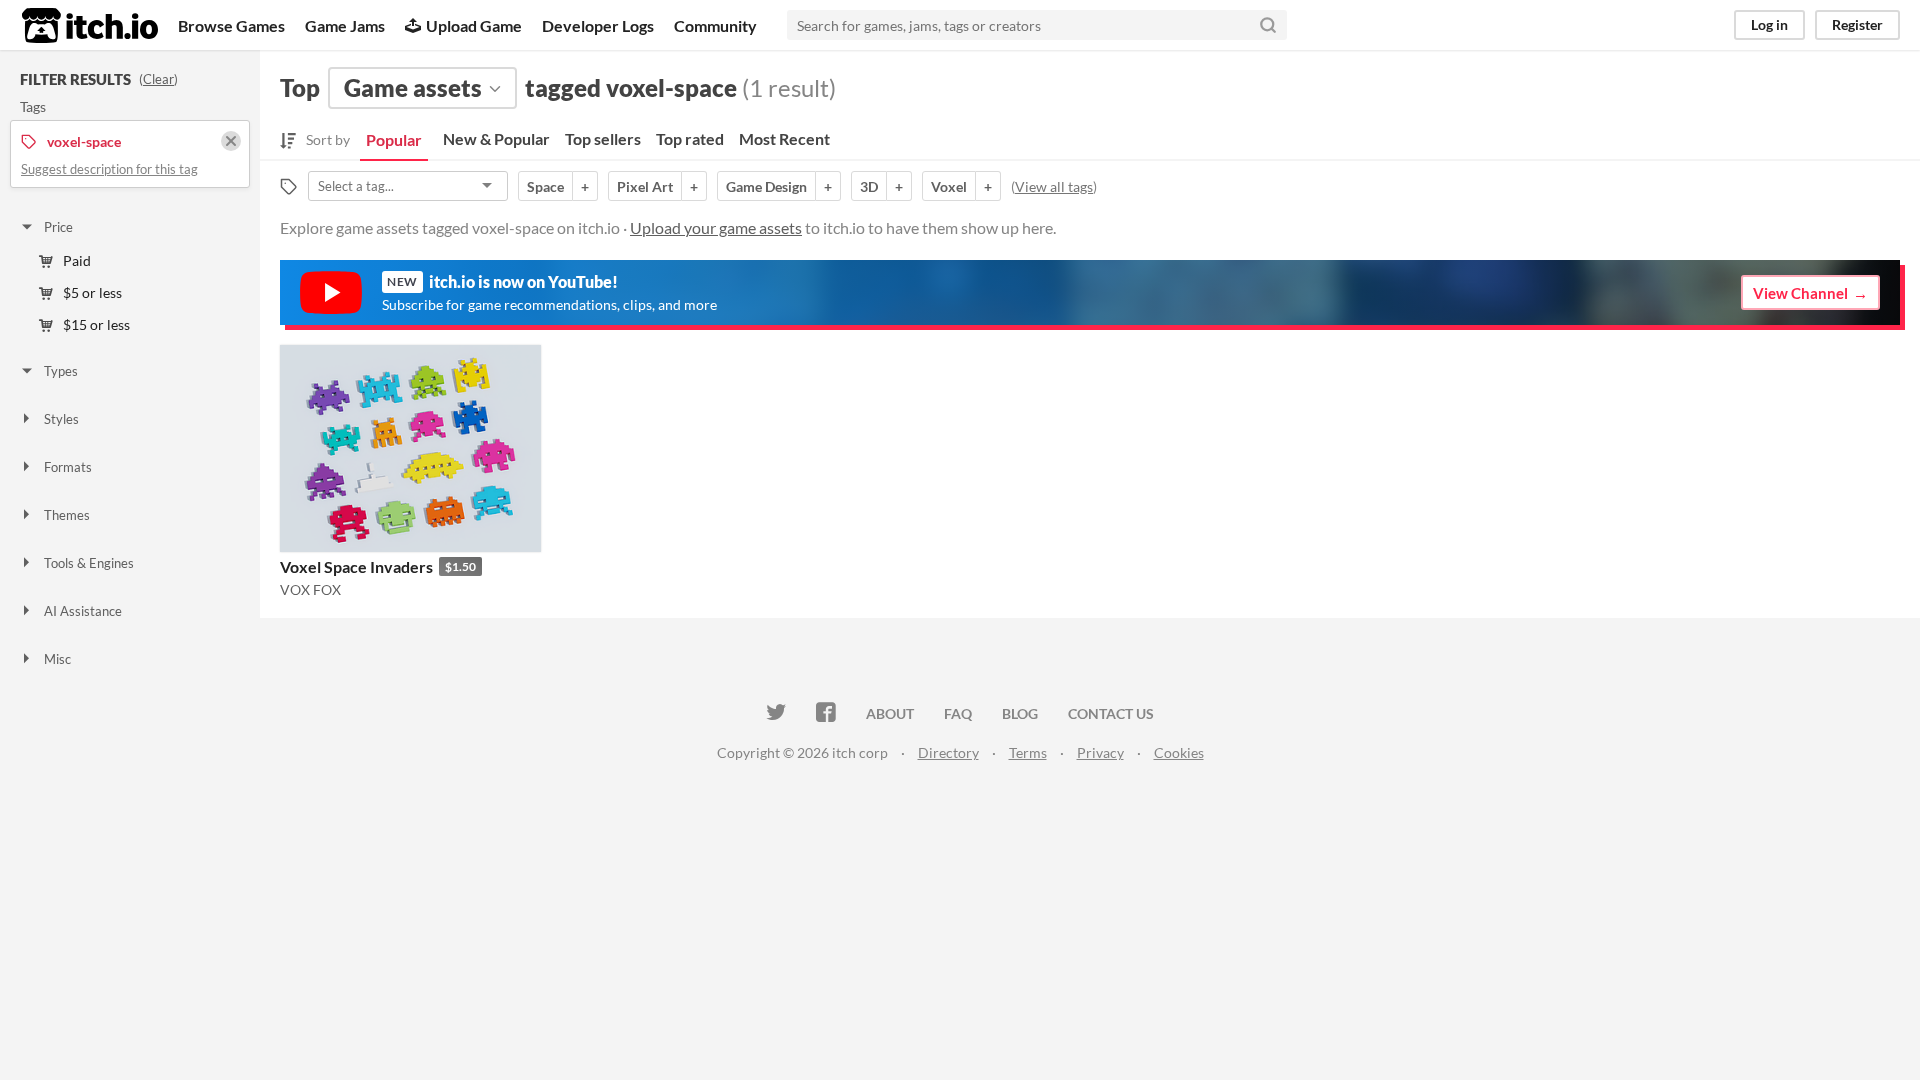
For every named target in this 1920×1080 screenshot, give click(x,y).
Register (1857, 24)
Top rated (690, 138)
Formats (68, 467)
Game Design (766, 186)
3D (869, 186)
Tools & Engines (89, 563)
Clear (158, 79)
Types (61, 371)
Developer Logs (598, 25)
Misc (57, 659)
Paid (77, 260)
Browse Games (231, 25)
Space (545, 186)
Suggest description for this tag (109, 169)
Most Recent (784, 138)
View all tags (1054, 186)
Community (715, 25)
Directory (948, 752)
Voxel (949, 186)
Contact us (1111, 713)
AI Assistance (83, 611)
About (890, 713)
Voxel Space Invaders (356, 566)
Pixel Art (645, 186)
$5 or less (92, 292)
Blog (1020, 713)
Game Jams (345, 25)
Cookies (1179, 752)
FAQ (958, 713)
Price (58, 227)
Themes (67, 515)
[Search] (1268, 25)
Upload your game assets (716, 227)
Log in (1769, 24)
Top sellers (603, 138)
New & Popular (496, 138)
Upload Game (474, 25)
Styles (61, 419)
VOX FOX (310, 589)
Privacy (1100, 752)
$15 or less (96, 324)
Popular (394, 139)
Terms (1028, 752)
